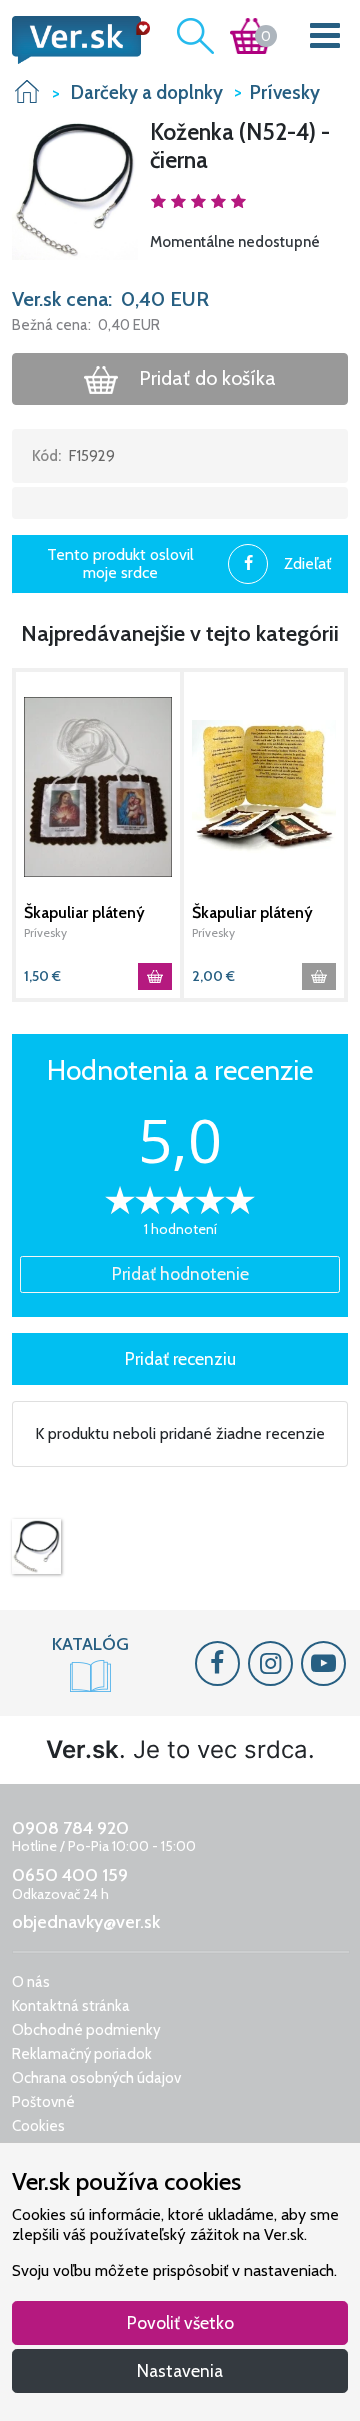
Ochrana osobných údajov (96, 2078)
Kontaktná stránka (71, 2006)
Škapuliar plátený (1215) (84, 913)
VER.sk (27, 91)
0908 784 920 (70, 1828)
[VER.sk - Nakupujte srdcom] (75, 40)
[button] (75, 188)
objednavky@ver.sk (86, 1922)
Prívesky (45, 932)
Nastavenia (180, 2370)
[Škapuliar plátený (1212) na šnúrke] (264, 787)
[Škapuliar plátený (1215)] (98, 787)
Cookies (38, 2126)
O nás (31, 1982)
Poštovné (43, 2102)
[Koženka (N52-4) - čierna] (36, 1547)
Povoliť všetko (180, 2322)
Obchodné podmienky (86, 2030)
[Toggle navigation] (325, 39)
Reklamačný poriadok (82, 2054)
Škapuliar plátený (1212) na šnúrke (252, 913)
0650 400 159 (70, 1875)
